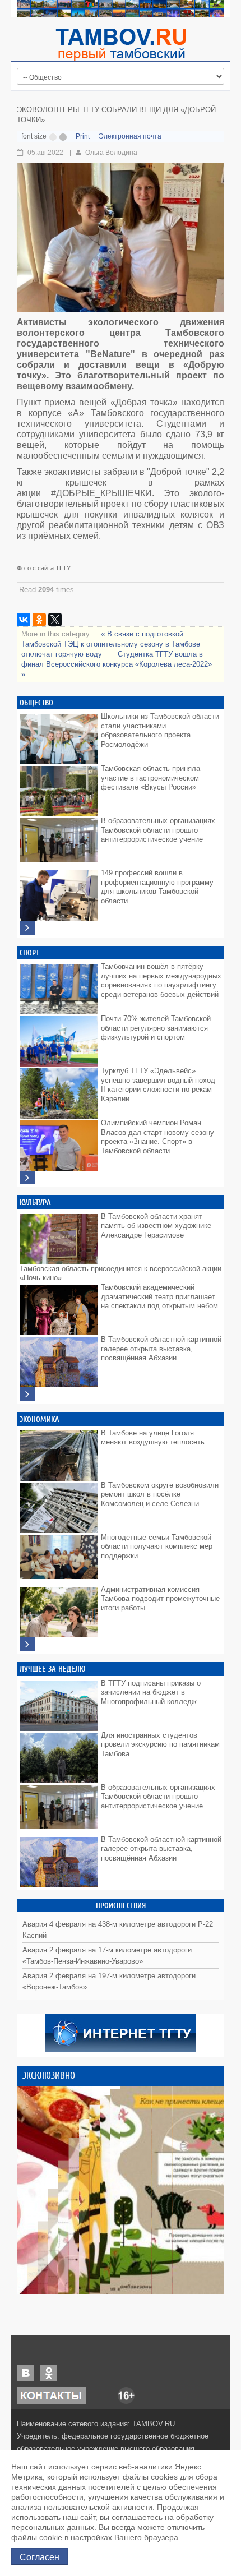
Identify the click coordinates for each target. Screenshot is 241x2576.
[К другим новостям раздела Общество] (27, 928)
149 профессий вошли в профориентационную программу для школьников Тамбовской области (157, 887)
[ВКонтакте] (24, 620)
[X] (55, 620)
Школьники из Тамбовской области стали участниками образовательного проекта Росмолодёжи (160, 730)
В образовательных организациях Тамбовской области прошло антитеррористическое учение (158, 830)
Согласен (40, 2556)
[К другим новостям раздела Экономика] (27, 1644)
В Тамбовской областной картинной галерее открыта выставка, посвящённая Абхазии (161, 1349)
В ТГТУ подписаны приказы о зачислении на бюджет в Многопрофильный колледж (151, 1692)
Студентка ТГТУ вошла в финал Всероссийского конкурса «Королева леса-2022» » (117, 664)
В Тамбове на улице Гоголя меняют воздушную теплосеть (153, 1438)
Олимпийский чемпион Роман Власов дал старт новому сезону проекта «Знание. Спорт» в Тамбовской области (157, 1137)
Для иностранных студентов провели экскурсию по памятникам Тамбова (160, 1744)
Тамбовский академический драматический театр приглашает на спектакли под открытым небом (159, 1296)
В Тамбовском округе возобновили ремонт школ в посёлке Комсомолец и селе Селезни (160, 1494)
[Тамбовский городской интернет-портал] (121, 44)
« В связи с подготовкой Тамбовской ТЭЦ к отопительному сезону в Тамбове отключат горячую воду (111, 644)
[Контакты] (52, 2395)
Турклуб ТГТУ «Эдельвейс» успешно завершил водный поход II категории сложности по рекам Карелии (158, 1085)
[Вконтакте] (25, 2372)
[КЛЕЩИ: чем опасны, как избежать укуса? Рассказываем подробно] (121, 2190)
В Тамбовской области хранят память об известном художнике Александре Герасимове (156, 1226)
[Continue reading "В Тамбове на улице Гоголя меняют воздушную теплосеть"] (59, 1453)
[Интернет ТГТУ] (121, 2032)
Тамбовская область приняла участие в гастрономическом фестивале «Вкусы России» (150, 778)
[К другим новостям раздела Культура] (27, 1394)
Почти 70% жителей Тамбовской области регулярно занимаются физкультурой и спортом (156, 1028)
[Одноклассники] (39, 620)
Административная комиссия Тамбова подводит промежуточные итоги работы (160, 1599)
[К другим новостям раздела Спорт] (27, 1178)
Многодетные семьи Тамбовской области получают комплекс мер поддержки (157, 1546)
